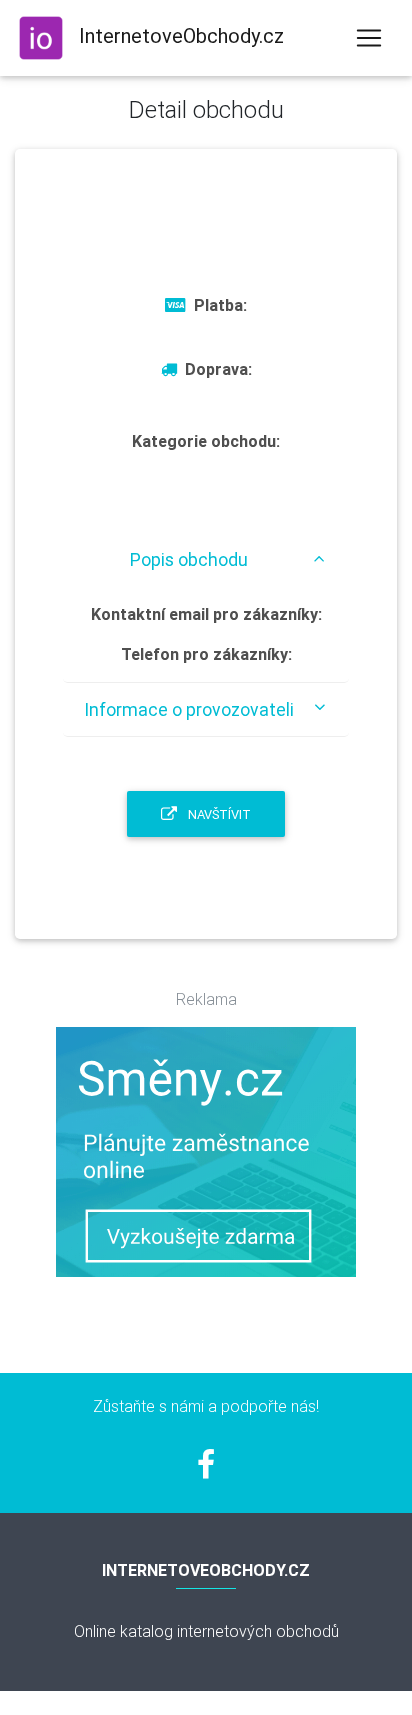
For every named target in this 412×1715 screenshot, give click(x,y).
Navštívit (218, 814)
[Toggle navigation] (369, 38)
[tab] (206, 559)
